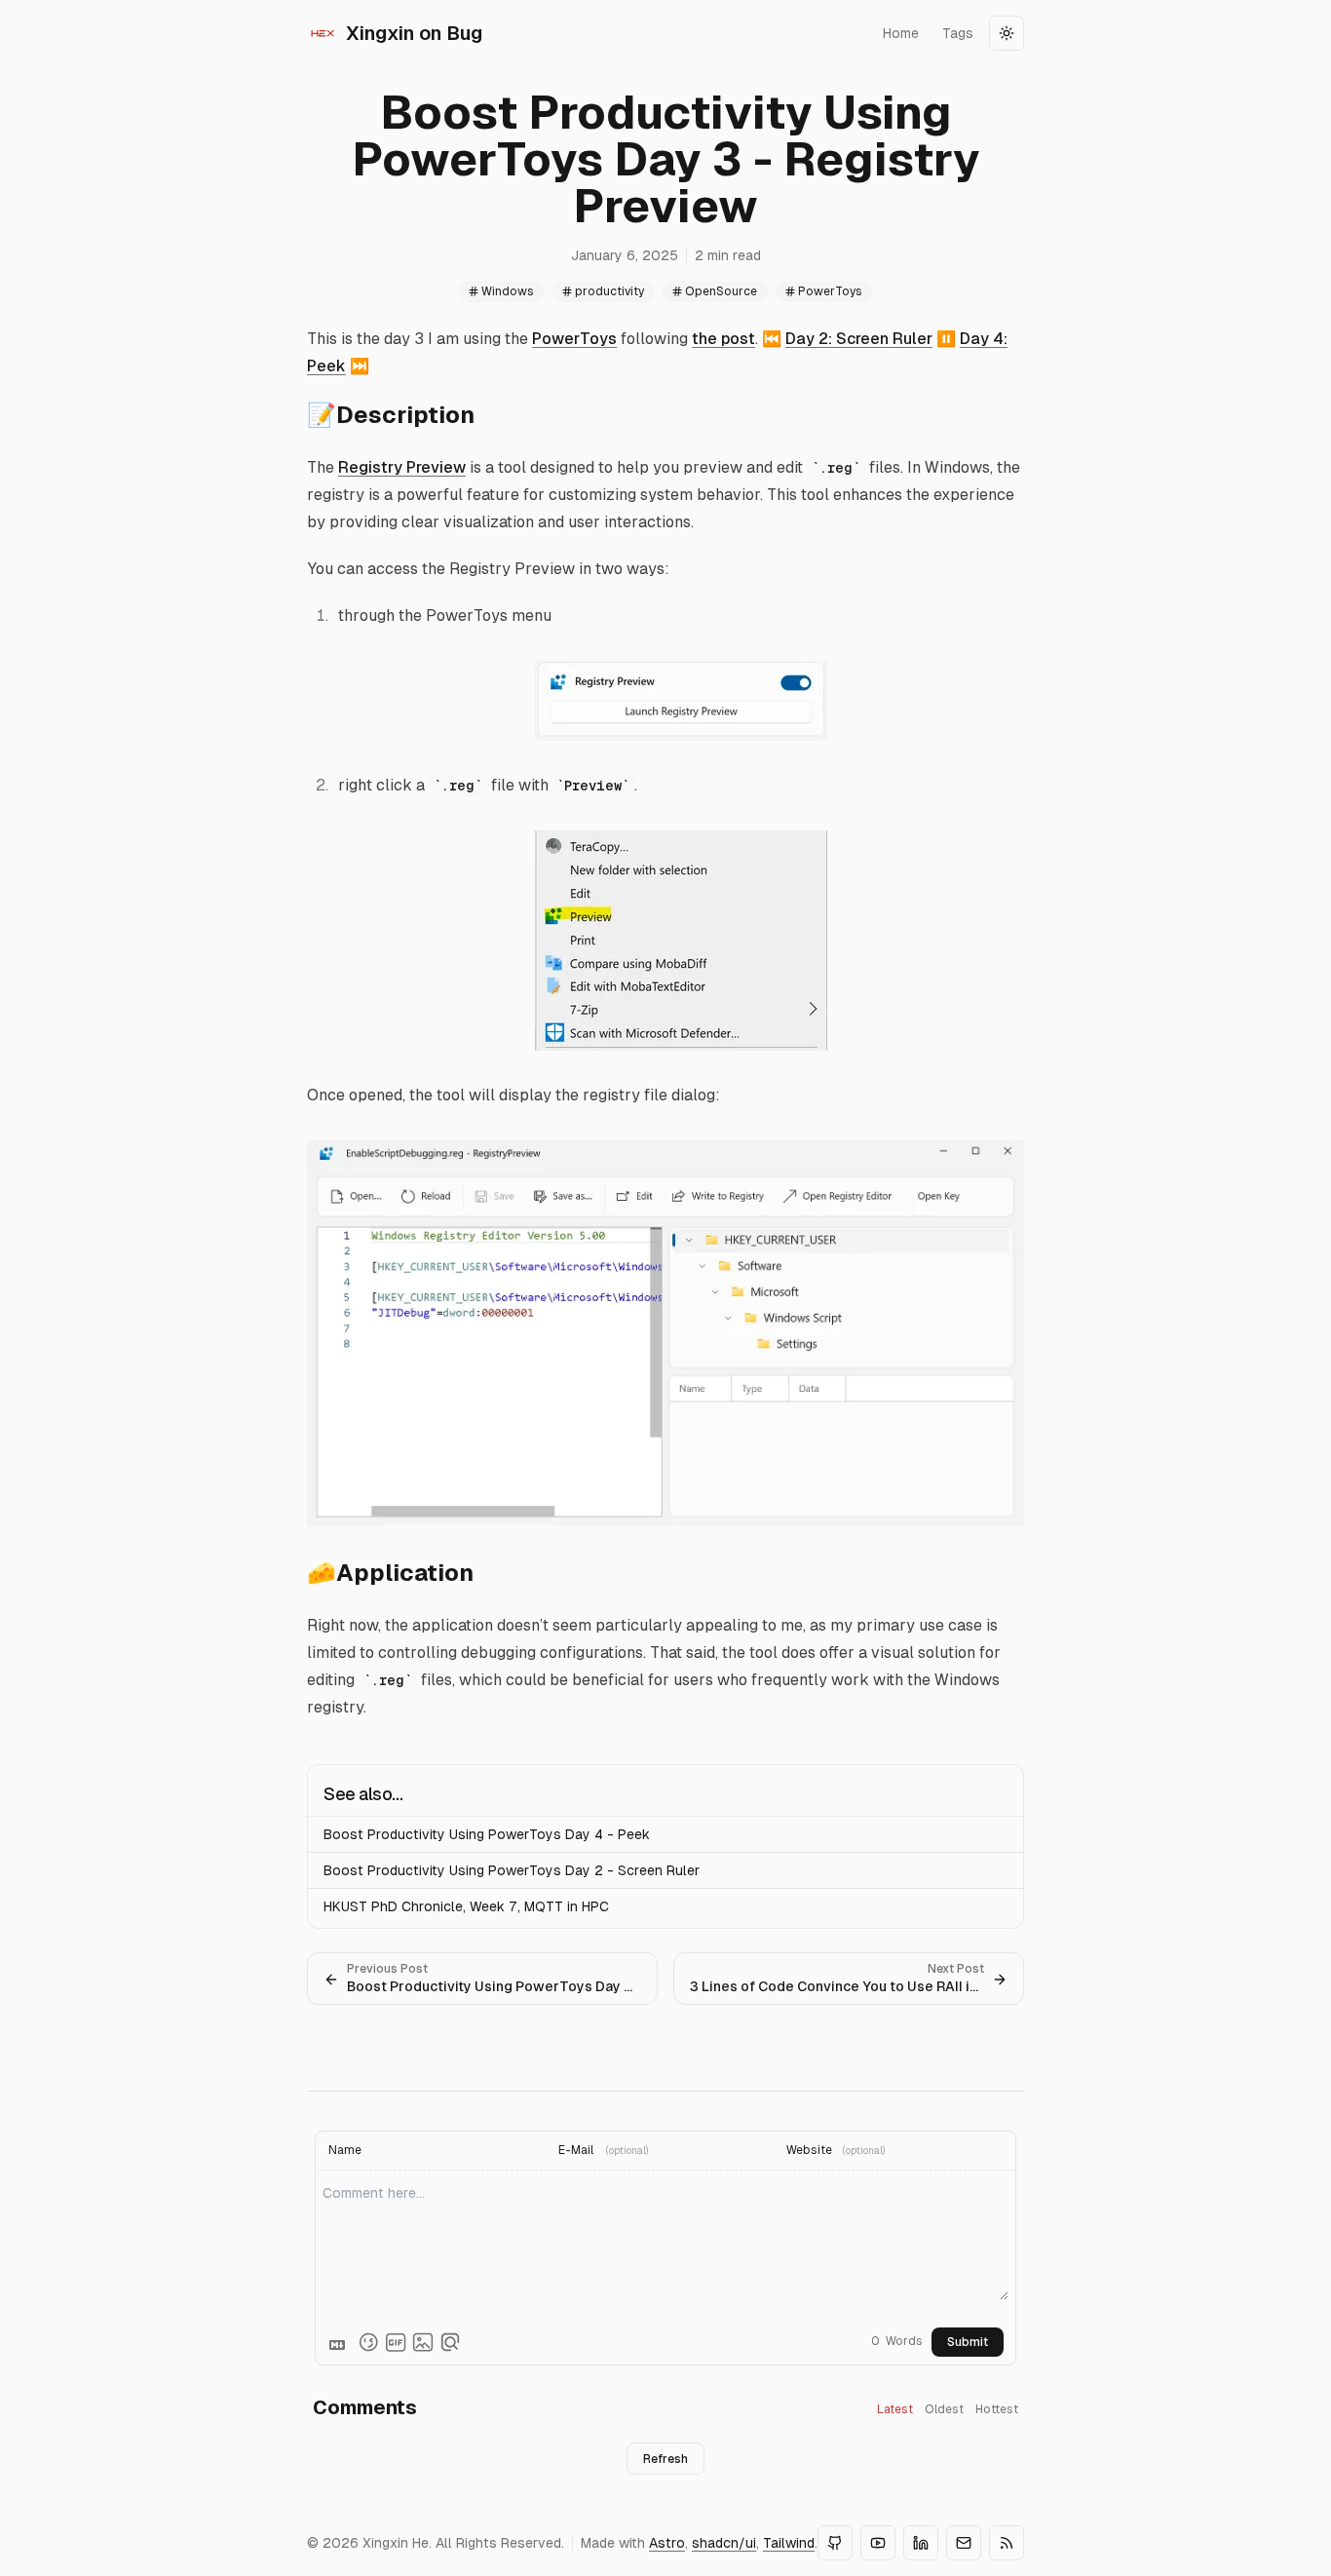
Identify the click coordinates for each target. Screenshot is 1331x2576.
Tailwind (789, 2543)
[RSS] (1007, 2543)
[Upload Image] (423, 2342)
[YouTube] (878, 2543)
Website (809, 2150)
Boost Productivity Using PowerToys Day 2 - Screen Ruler (512, 1870)
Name (345, 2150)
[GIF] (396, 2342)
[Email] (964, 2543)
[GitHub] (835, 2543)
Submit (968, 2342)
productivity (609, 291)
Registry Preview (402, 467)
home (901, 33)
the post (723, 339)
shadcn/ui (724, 2543)
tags (958, 33)
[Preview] (450, 2342)
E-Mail (576, 2150)
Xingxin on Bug (414, 33)
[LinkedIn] (921, 2543)
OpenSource (721, 291)
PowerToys (830, 291)
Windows (508, 291)
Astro (667, 2543)
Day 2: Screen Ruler (859, 339)
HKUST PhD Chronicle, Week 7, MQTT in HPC (466, 1906)
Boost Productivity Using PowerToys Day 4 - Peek (487, 1834)
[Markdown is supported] (341, 2342)
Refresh (665, 2459)
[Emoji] (368, 2342)
